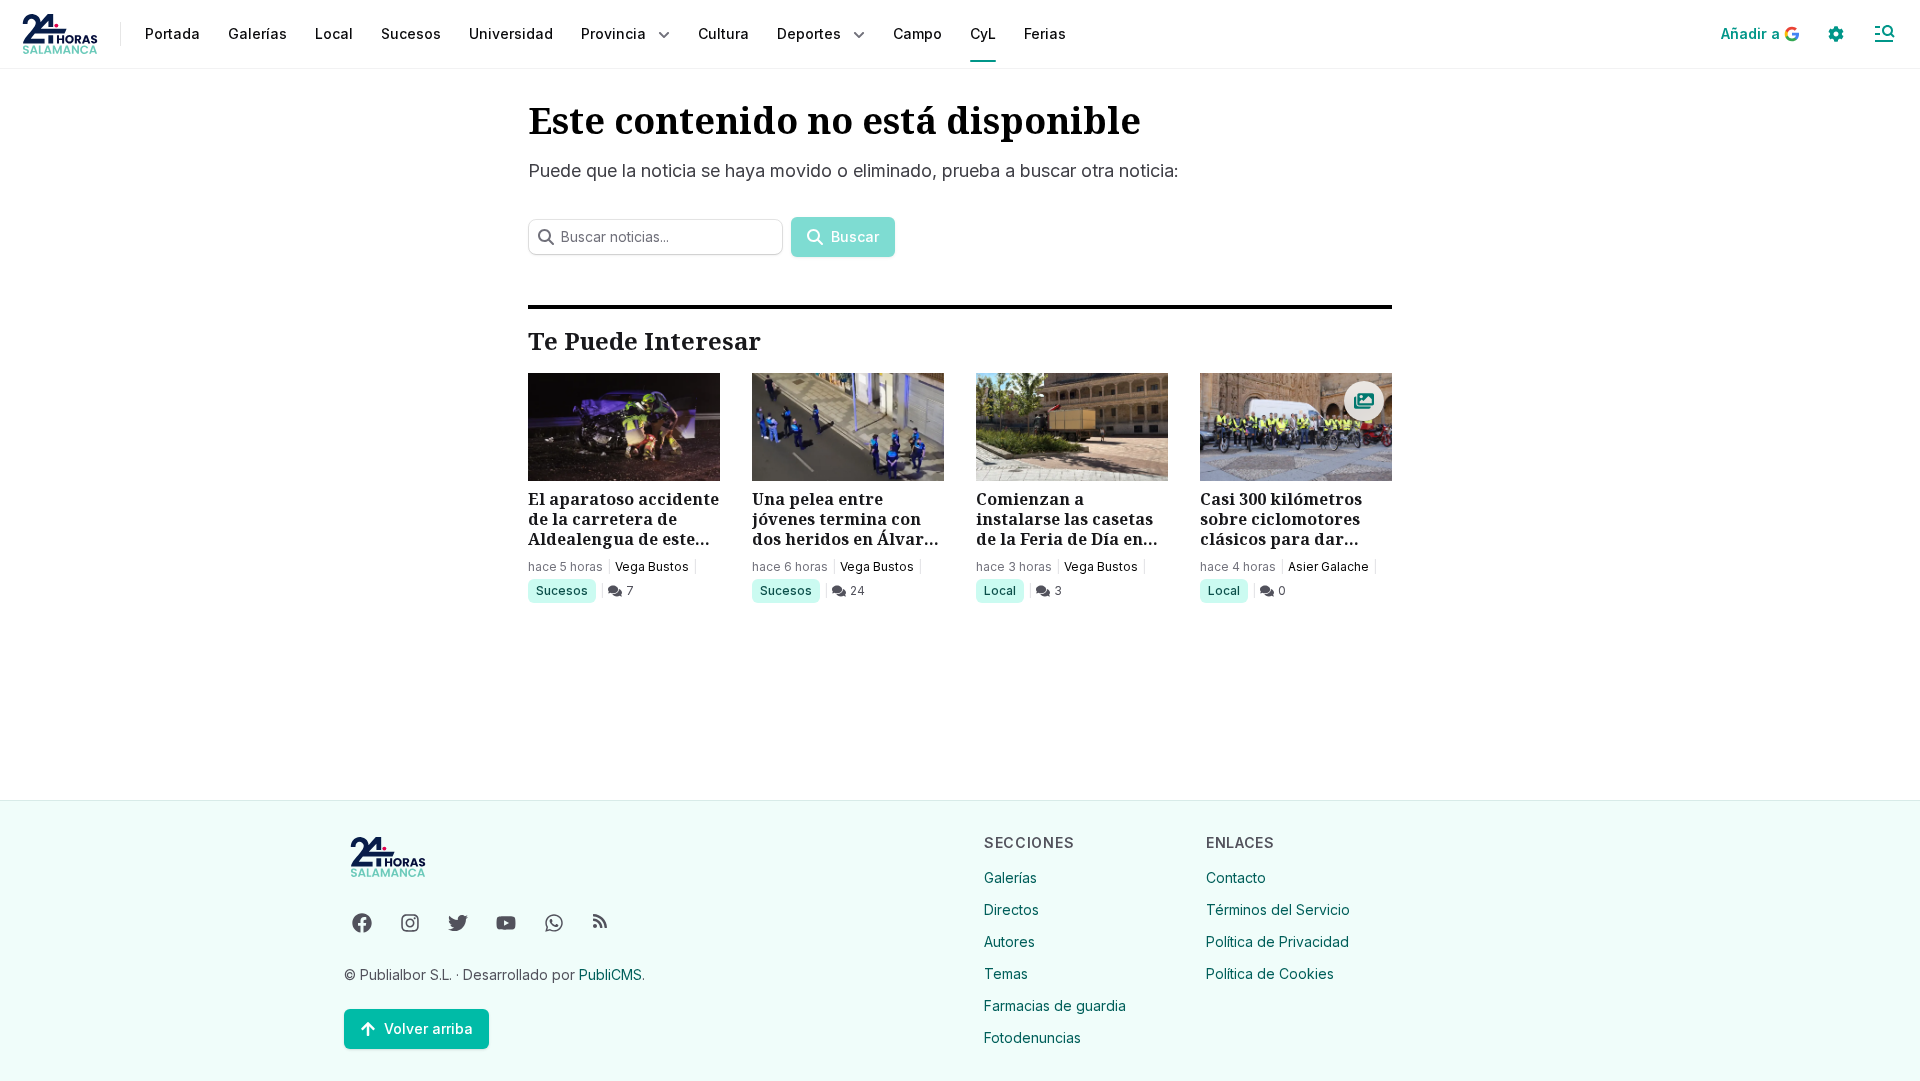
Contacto (1236, 877)
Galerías (257, 33)
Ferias (1045, 33)
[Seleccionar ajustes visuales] (1836, 34)
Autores (1009, 941)
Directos (1011, 909)
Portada (172, 33)
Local (1003, 590)
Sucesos (565, 590)
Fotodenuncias (1032, 1037)
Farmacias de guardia (1055, 1005)
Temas (1006, 973)
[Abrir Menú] (1884, 34)
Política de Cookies (1270, 973)
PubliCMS (610, 974)
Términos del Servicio (1278, 909)
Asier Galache (1328, 566)
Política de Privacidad (1277, 941)
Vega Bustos (652, 566)
